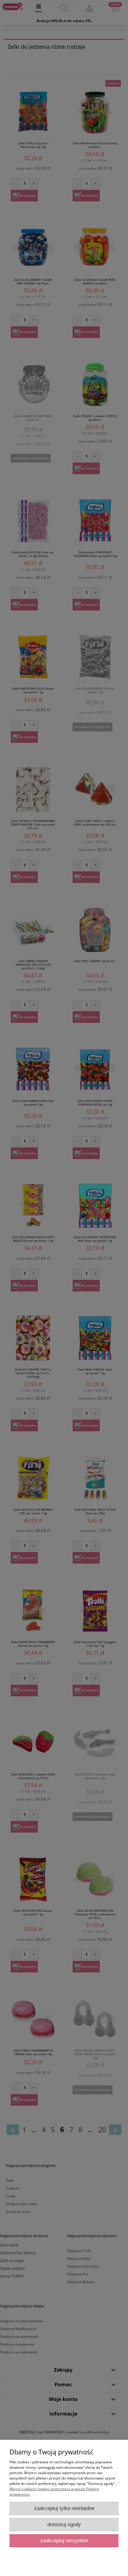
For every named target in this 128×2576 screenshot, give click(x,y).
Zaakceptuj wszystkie (64, 2541)
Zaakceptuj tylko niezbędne (64, 2508)
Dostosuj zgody (64, 2524)
